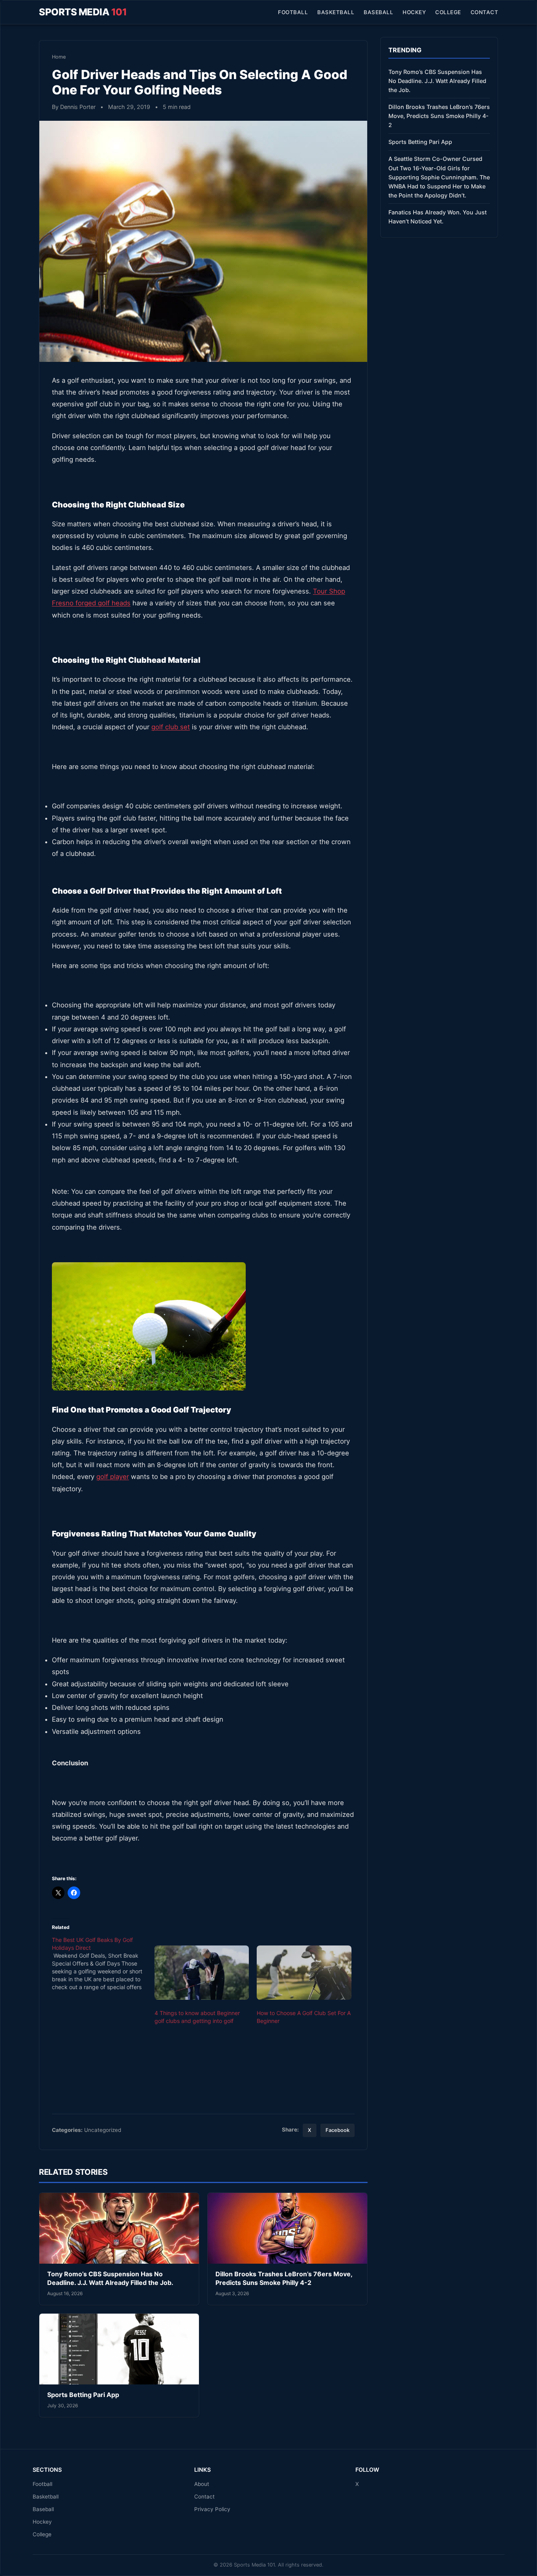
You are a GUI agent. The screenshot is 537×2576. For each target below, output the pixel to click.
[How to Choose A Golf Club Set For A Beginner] (304, 1973)
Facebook (337, 2130)
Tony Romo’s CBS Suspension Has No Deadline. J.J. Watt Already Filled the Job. (110, 2278)
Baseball (378, 12)
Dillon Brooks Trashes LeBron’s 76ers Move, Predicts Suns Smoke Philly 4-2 (284, 2278)
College (448, 12)
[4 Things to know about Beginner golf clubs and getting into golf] (202, 1973)
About (202, 2484)
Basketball (336, 12)
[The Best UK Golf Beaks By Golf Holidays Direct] (103, 1964)
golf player (113, 1477)
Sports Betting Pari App (83, 2395)
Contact (485, 12)
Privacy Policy (212, 2509)
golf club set (171, 727)
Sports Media (83, 12)
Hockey (414, 12)
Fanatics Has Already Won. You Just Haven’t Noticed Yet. (438, 217)
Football (293, 12)
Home (59, 57)
